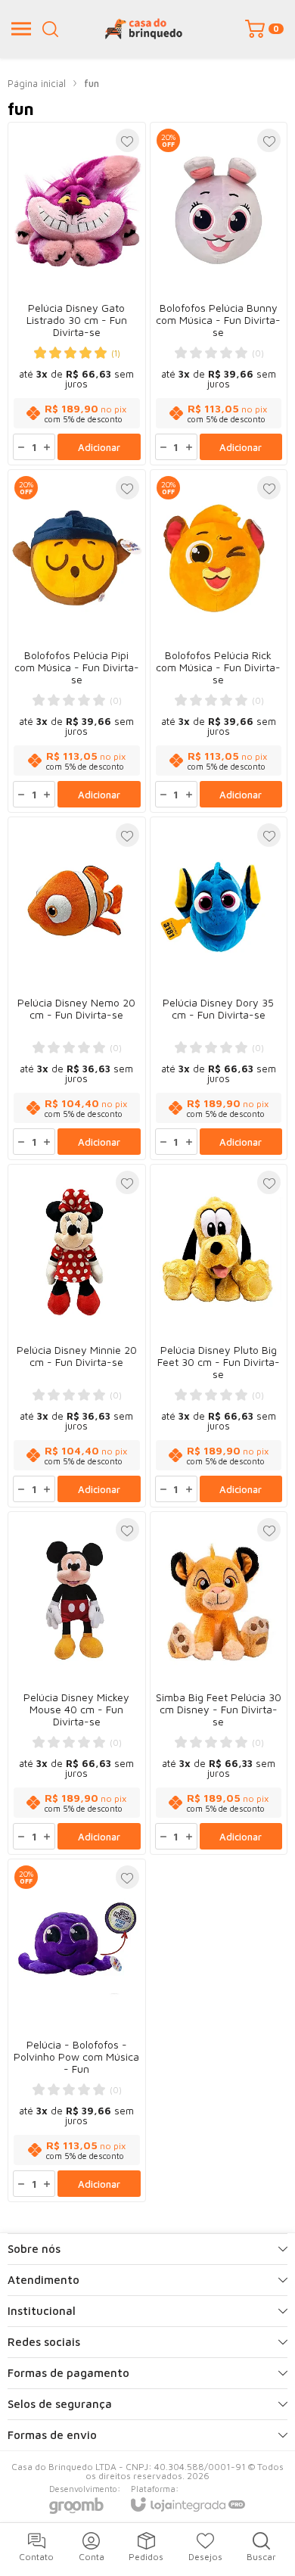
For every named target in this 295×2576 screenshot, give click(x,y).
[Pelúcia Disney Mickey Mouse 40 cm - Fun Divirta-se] (77, 1683)
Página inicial (37, 83)
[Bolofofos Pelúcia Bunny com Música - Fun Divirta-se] (219, 294)
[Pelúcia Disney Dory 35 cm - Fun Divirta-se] (219, 988)
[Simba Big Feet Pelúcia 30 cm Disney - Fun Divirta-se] (219, 1683)
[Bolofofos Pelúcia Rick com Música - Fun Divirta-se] (219, 641)
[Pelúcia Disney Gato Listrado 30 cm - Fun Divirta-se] (77, 294)
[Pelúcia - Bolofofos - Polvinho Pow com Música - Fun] (77, 2030)
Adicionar (99, 447)
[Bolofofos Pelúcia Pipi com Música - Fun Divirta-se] (77, 641)
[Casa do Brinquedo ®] (144, 29)
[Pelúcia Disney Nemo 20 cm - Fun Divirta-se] (77, 988)
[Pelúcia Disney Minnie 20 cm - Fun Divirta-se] (77, 1336)
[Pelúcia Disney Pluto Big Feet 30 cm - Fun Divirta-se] (219, 1336)
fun (92, 83)
